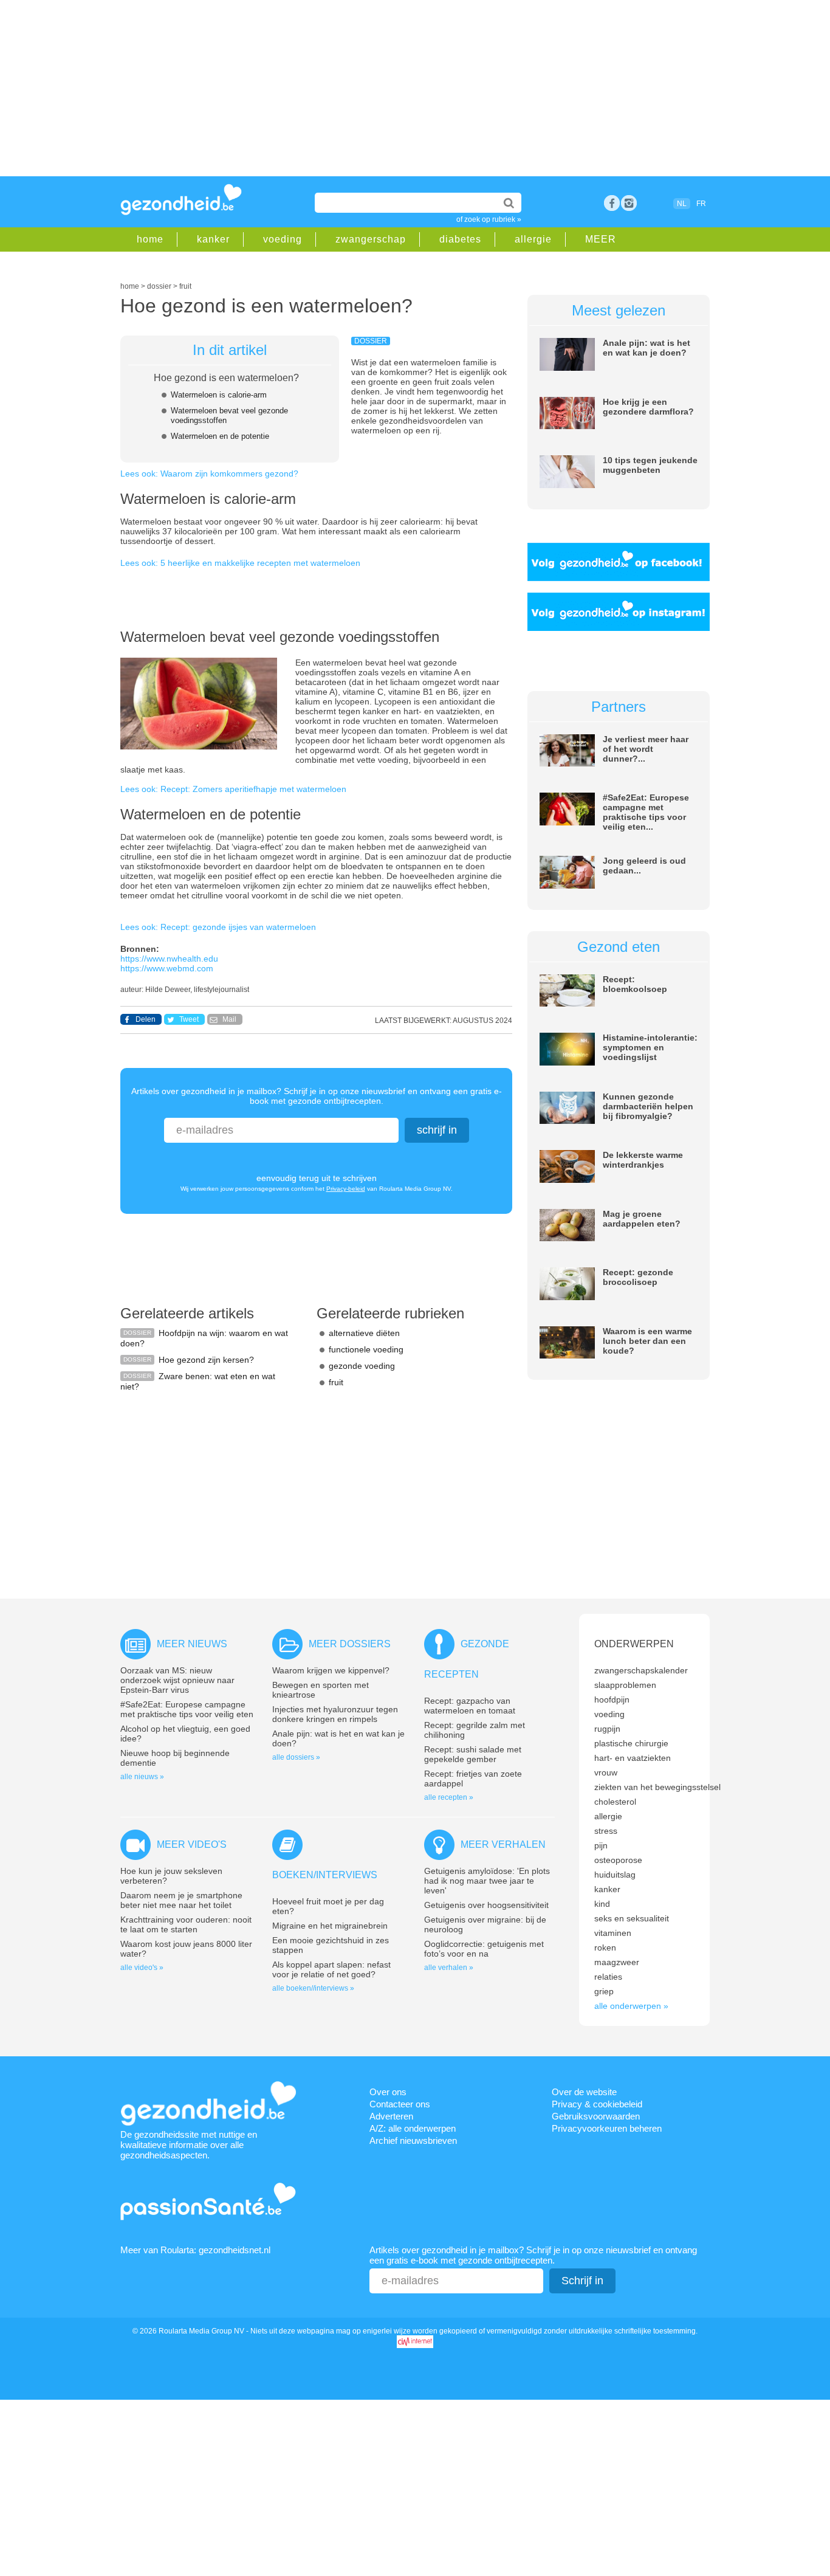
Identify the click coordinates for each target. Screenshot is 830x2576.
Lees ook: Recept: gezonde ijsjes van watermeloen (218, 927)
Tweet (189, 1019)
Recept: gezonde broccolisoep (638, 1277)
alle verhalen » (449, 1968)
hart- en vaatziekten (633, 1758)
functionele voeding (366, 1349)
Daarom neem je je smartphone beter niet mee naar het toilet (181, 1900)
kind (602, 1904)
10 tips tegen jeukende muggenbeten (650, 465)
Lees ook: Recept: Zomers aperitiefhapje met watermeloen (233, 789)
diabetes (460, 239)
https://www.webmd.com (167, 968)
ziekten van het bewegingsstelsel (657, 1787)
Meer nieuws (192, 1644)
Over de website (584, 2092)
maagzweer (617, 1962)
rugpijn (607, 1729)
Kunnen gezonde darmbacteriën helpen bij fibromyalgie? (648, 1106)
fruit (336, 1382)
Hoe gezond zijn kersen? (206, 1360)
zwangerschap (371, 239)
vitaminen (613, 1933)
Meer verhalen (503, 1844)
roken (605, 1947)
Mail (229, 1019)
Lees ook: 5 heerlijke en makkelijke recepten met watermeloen (240, 563)
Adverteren (391, 2116)
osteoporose (618, 1860)
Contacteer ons (400, 2104)
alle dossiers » (296, 1757)
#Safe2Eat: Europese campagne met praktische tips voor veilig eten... (646, 812)
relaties (608, 1977)
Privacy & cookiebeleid (597, 2104)
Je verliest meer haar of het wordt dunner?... (646, 749)
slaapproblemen (625, 1685)
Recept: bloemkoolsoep (635, 984)
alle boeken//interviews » (313, 1988)
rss (629, 203)
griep (604, 1991)
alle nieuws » (142, 1777)
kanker (213, 239)
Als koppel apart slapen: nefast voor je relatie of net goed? (331, 1969)
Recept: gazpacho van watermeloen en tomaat (470, 1706)
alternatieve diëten (364, 1333)
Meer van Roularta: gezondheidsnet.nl (195, 2250)
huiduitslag (615, 1875)
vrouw (606, 1772)
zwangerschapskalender (641, 1670)
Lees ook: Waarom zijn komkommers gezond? (209, 474)
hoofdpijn (612, 1700)
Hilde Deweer (168, 990)
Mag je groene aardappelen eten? (642, 1219)
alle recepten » (449, 1797)
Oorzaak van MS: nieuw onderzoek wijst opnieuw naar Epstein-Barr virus (177, 1680)
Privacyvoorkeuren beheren (607, 2128)
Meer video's (192, 1844)
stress (606, 1831)
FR (701, 204)
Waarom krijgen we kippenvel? (331, 1670)
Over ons (388, 2092)
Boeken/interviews (325, 1875)
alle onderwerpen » (631, 2006)
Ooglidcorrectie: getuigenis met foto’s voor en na (484, 1949)
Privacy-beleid (346, 1189)
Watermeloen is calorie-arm (219, 395)
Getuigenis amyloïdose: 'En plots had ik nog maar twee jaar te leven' (487, 1881)
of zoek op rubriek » (489, 219)
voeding (283, 239)
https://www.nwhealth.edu (169, 959)
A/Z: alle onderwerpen (413, 2128)
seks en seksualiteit (632, 1918)
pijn (601, 1845)
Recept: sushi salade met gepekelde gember (473, 1754)
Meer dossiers (350, 1644)
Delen (146, 1019)
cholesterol (615, 1802)
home (150, 239)
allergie (533, 239)
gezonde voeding (362, 1366)
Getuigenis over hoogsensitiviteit (486, 1905)
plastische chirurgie (631, 1743)
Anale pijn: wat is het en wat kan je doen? (647, 348)
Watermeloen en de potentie (220, 436)
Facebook (612, 203)
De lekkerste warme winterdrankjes (643, 1160)
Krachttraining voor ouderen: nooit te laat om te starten (186, 1924)
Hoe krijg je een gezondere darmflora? (648, 407)
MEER (601, 239)
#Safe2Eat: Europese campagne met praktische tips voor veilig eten (187, 1709)
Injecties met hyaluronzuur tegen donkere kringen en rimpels (335, 1714)
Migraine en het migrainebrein (330, 1926)
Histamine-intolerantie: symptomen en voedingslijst (650, 1047)
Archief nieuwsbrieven (413, 2140)
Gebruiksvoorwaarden (596, 2116)
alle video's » (142, 1968)
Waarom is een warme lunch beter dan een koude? (647, 1341)
